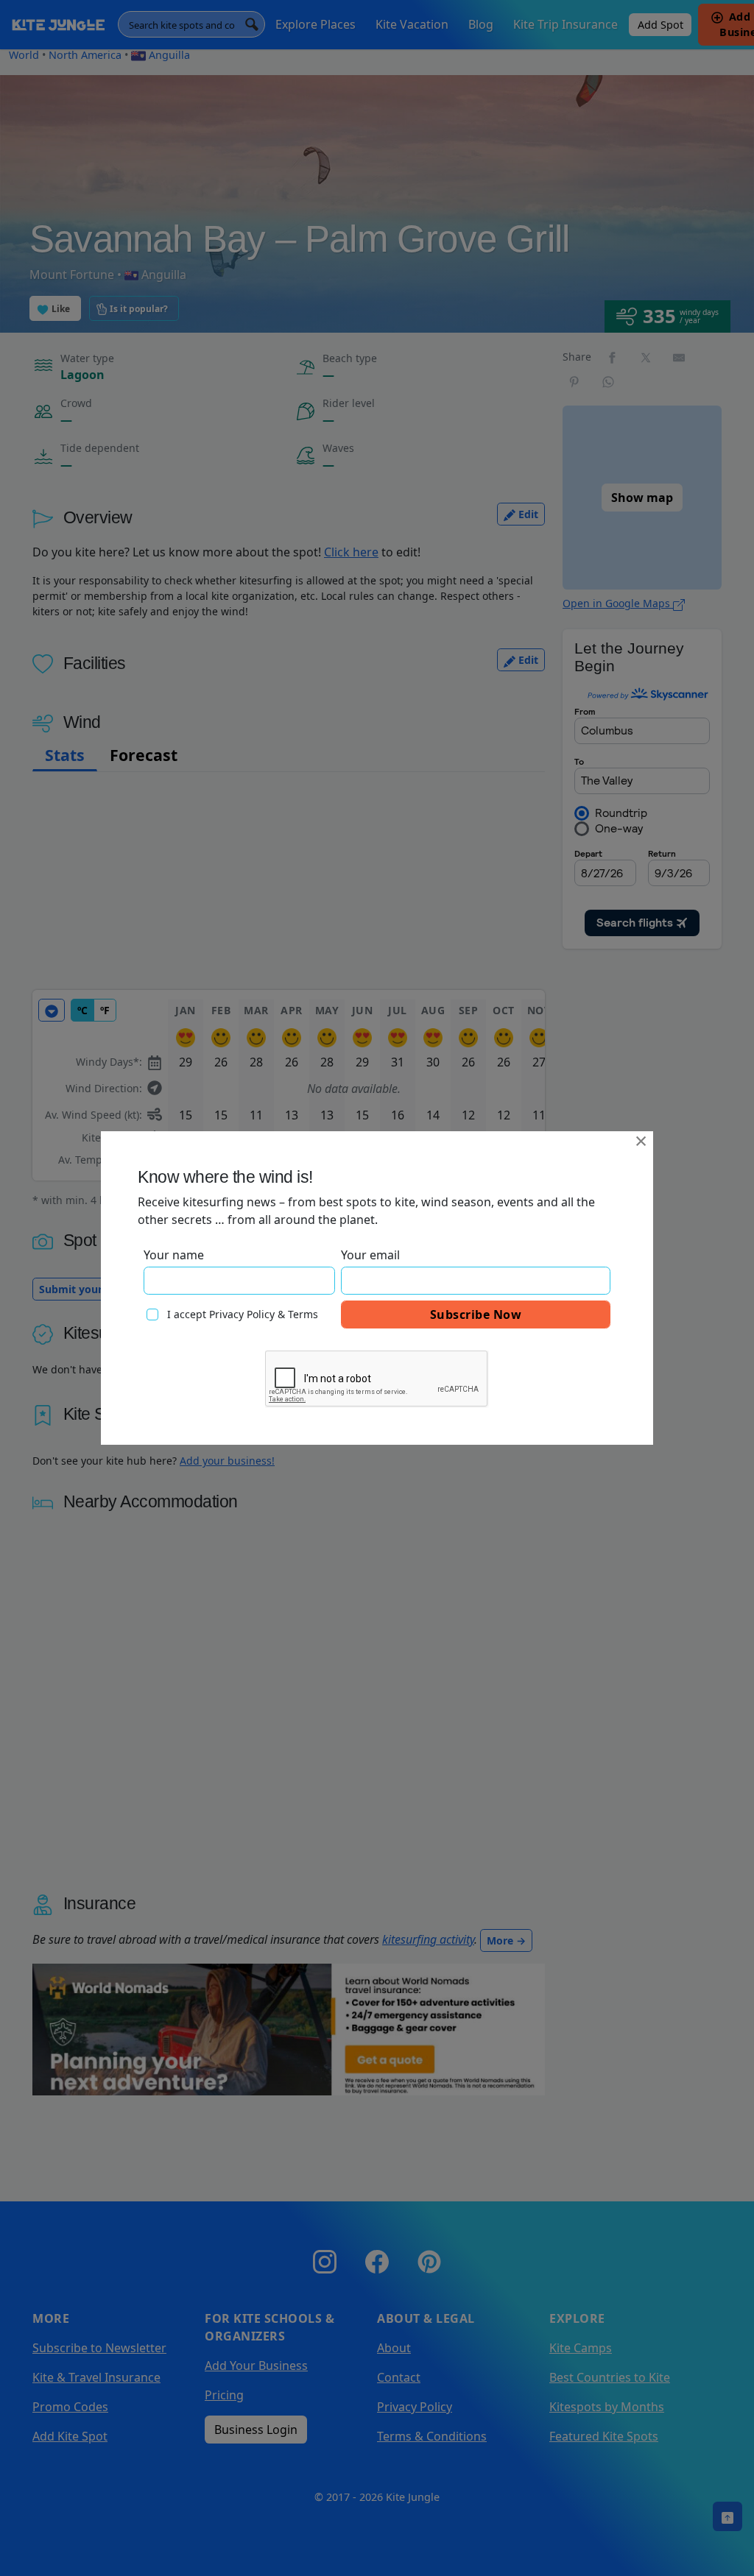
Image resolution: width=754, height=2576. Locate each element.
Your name (174, 1255)
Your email (370, 1255)
